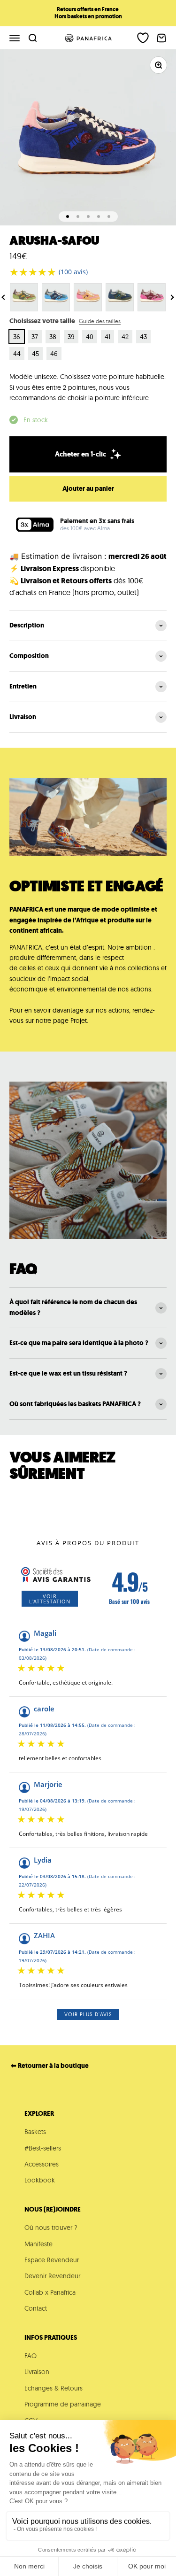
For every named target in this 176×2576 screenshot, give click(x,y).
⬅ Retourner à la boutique (50, 2066)
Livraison (37, 2372)
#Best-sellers (43, 2148)
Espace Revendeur (52, 2260)
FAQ (31, 2356)
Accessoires (42, 2164)
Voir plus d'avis (88, 2014)
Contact (36, 2308)
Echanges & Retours (54, 2388)
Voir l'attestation (50, 1599)
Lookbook (40, 2180)
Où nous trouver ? (51, 2228)
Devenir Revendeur (52, 2276)
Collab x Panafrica (50, 2292)
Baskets (35, 2132)
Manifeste (38, 2244)
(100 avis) (73, 272)
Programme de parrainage (63, 2404)
